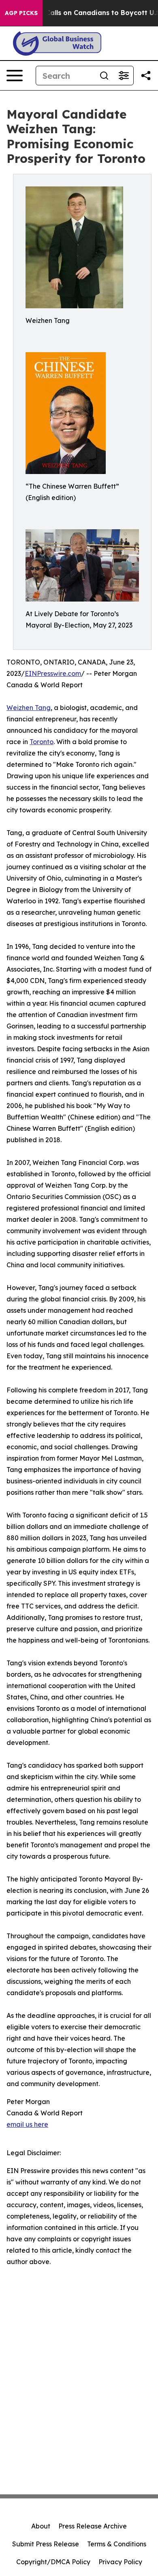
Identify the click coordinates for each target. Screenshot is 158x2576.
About (41, 2526)
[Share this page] (146, 76)
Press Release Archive (93, 2526)
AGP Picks (21, 13)
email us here (27, 2124)
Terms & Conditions (117, 2544)
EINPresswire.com (53, 673)
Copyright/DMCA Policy (53, 2562)
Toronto (42, 742)
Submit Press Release (46, 2544)
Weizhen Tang (29, 708)
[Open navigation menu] (15, 76)
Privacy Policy (120, 2562)
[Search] (104, 76)
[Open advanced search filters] (124, 76)
